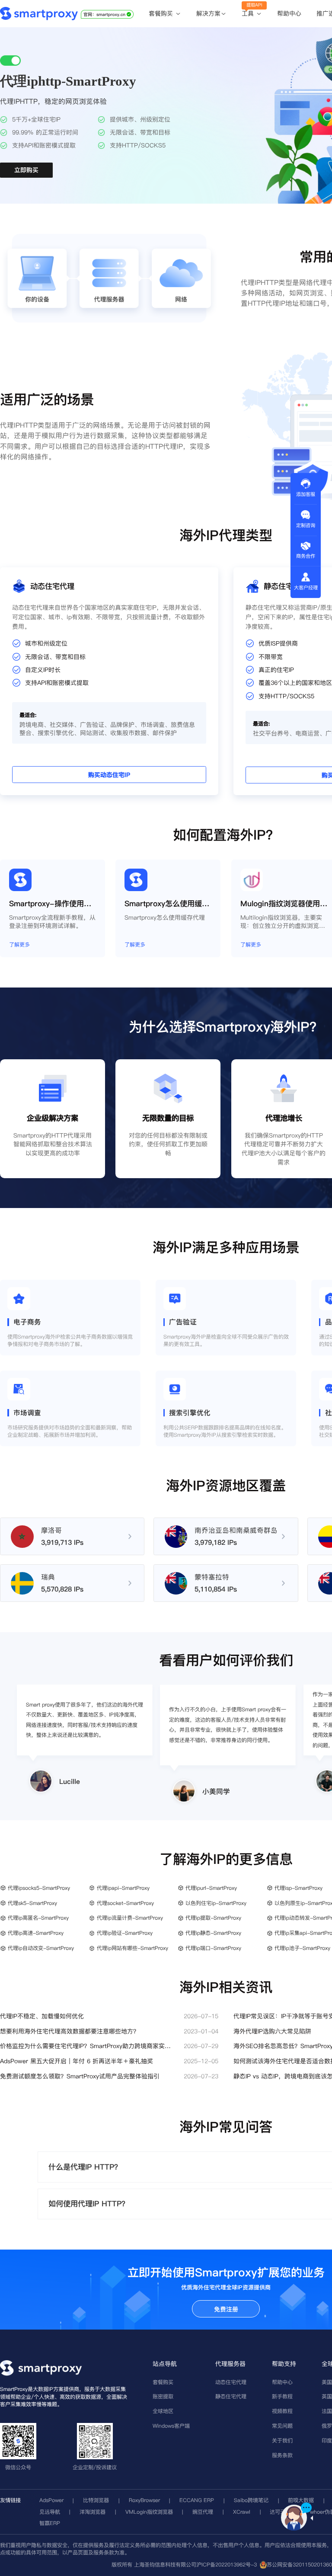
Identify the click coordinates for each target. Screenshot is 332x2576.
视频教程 (282, 2411)
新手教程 (282, 2396)
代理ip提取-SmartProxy (213, 1918)
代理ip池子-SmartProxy (302, 1948)
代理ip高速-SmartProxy (36, 1933)
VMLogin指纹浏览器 (149, 2512)
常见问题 (282, 2426)
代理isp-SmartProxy (298, 1888)
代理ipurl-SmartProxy (211, 1888)
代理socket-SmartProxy (125, 1903)
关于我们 (282, 2440)
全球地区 (163, 2411)
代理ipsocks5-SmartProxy (39, 1888)
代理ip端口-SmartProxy (213, 1948)
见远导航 (50, 2512)
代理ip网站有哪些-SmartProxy (132, 1948)
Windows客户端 (171, 2426)
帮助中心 (289, 13)
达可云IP (280, 2512)
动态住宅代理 (231, 2382)
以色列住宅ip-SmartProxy (216, 1903)
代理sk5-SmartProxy (32, 1903)
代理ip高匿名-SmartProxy (38, 1918)
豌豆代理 (203, 2512)
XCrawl (242, 2512)
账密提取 (163, 2396)
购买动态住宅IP (109, 775)
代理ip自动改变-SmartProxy (41, 1948)
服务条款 (282, 2455)
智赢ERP (50, 2523)
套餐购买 (162, 14)
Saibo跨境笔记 (251, 2500)
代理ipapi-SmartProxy (123, 1888)
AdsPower (51, 2500)
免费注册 (226, 2309)
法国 (327, 2411)
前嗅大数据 (301, 2500)
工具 (249, 14)
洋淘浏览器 (93, 2512)
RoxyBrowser (144, 2500)
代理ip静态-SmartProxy (213, 1933)
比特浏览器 (96, 2500)
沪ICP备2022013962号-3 (227, 2565)
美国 (327, 2382)
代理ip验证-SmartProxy (125, 1933)
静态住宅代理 (231, 2396)
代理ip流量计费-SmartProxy (130, 1918)
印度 (327, 2440)
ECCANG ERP (197, 2500)
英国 (327, 2396)
